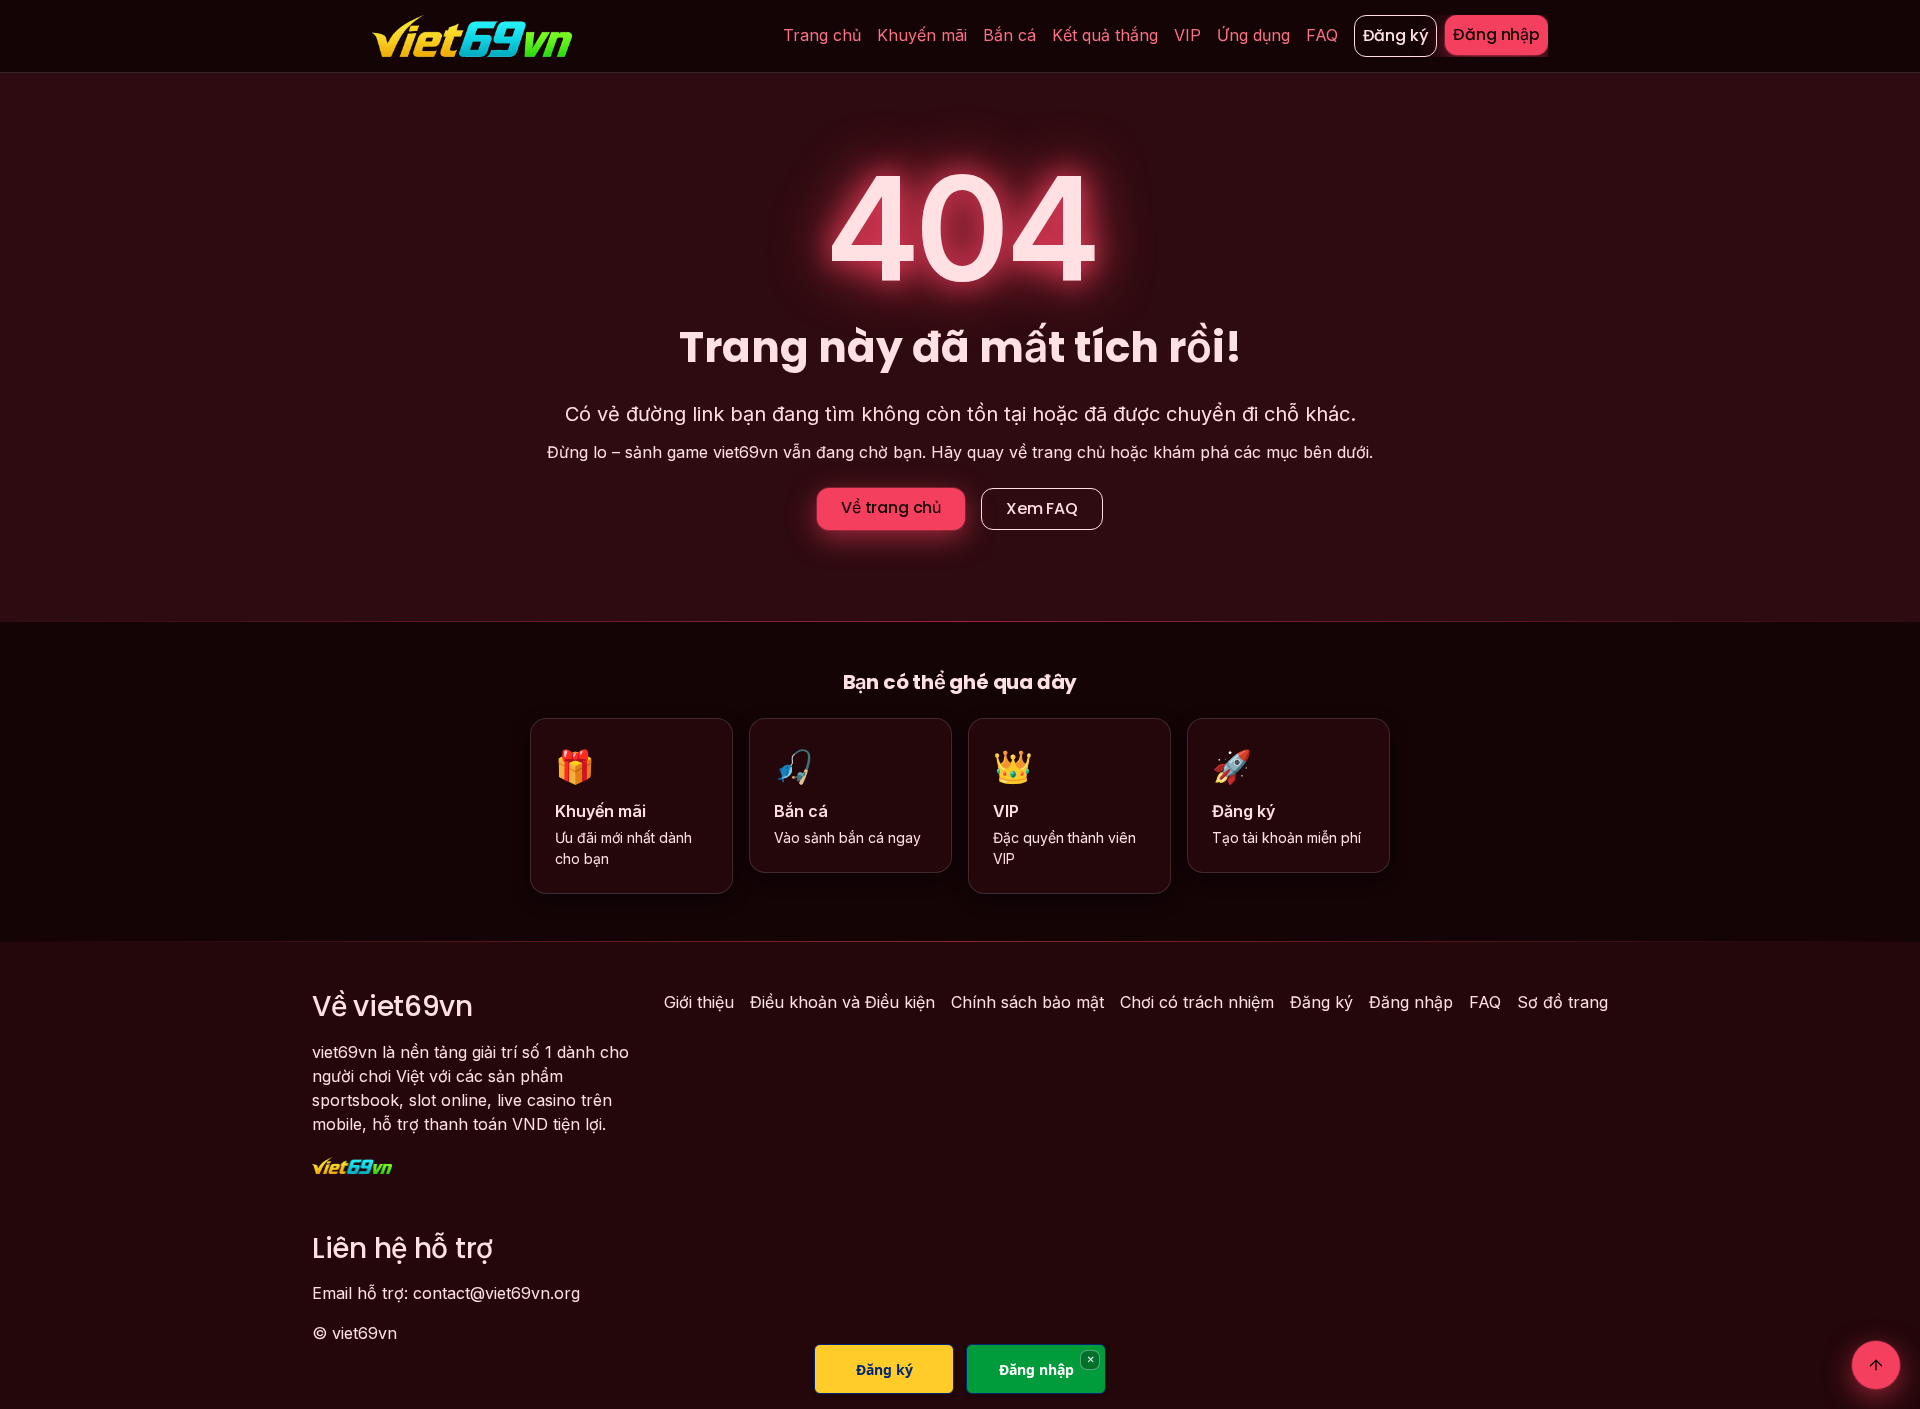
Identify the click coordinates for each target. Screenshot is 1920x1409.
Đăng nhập (1496, 34)
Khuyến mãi (922, 35)
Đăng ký (1396, 35)
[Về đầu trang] (1876, 1365)
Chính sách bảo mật (1027, 1002)
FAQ (1322, 35)
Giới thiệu (699, 1002)
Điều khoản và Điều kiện (842, 1002)
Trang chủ (822, 35)
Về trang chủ (891, 507)
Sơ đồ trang (1562, 1002)
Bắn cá (1009, 35)
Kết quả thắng (1105, 35)
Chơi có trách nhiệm (1197, 1002)
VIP (1187, 35)
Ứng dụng (1253, 35)
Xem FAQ (1042, 508)
